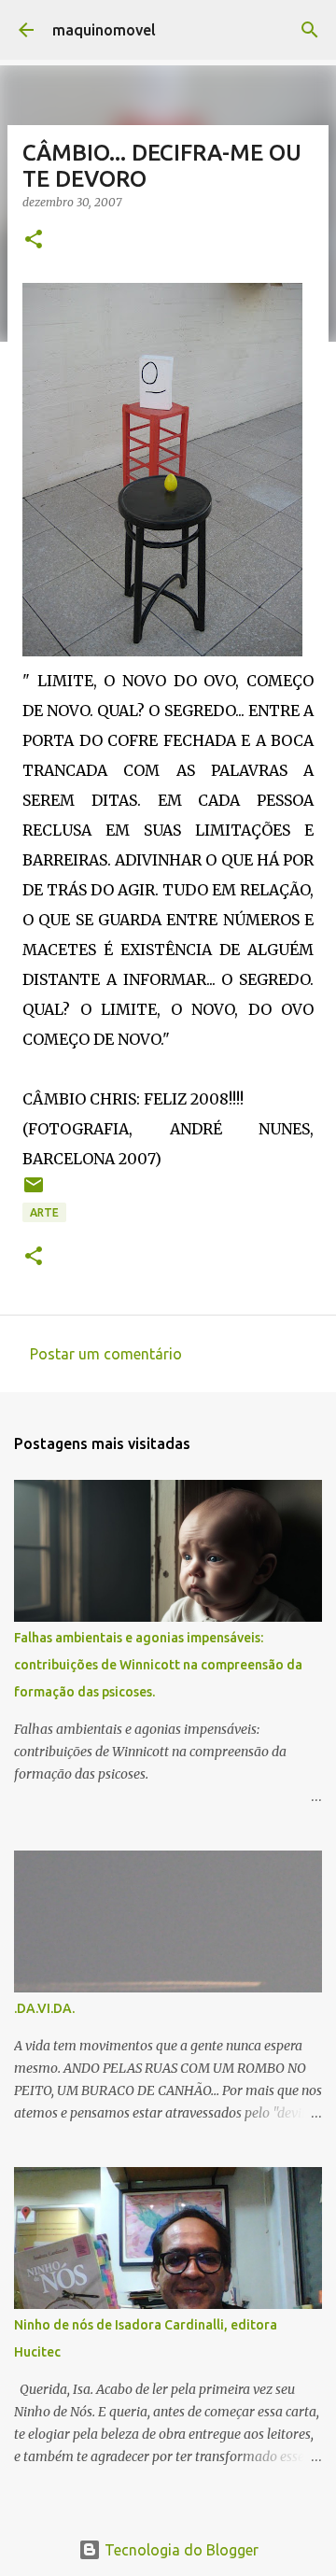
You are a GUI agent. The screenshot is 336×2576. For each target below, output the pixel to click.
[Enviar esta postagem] (34, 1192)
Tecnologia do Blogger (180, 2550)
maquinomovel (104, 30)
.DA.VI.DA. (44, 2008)
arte (44, 1212)
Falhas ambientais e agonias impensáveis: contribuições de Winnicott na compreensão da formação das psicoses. (158, 1665)
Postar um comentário (106, 1354)
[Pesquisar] (310, 30)
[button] (34, 240)
